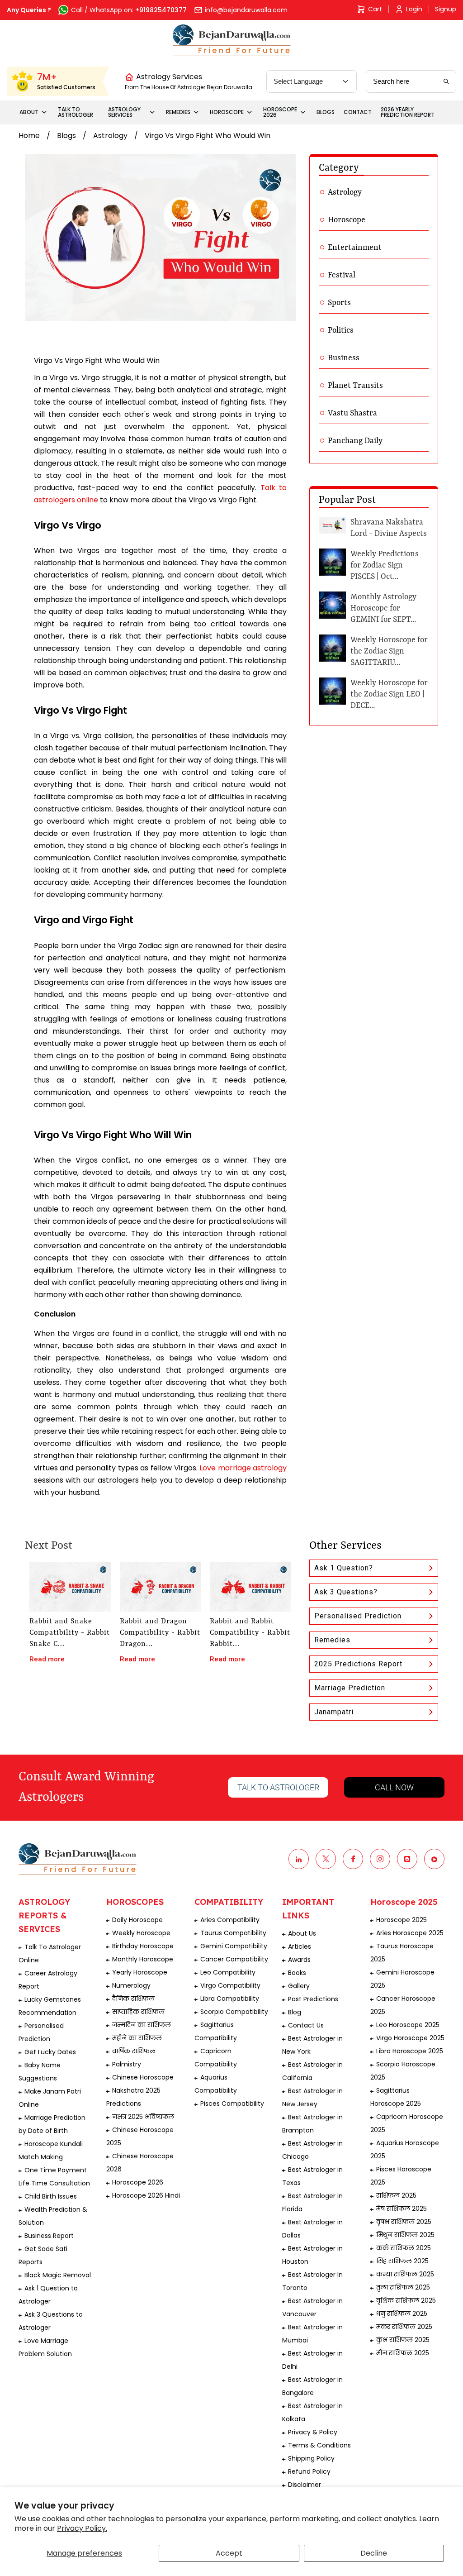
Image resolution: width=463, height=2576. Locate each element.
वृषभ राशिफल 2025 (404, 2222)
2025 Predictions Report (358, 1664)
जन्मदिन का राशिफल (142, 2025)
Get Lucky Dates (50, 2052)
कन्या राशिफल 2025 (405, 2274)
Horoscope (347, 220)
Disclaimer (305, 2485)
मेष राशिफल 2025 (402, 2209)
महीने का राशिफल (137, 2038)
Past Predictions (313, 1999)
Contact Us (306, 2025)
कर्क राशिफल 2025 (404, 2248)
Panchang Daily (355, 441)
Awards (299, 1960)
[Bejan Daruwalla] (232, 40)
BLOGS (326, 112)
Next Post (49, 1546)
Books (297, 1973)
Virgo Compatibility (230, 1985)
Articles (300, 1946)
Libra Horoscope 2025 (410, 2051)
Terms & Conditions (319, 2445)
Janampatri (334, 1712)
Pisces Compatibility (232, 2104)
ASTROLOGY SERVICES (124, 112)
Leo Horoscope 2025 (408, 2025)
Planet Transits (355, 386)
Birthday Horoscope (143, 1946)
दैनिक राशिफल (133, 1999)
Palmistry (127, 2064)
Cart (375, 9)
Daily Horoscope (137, 1920)
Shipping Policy (311, 2458)
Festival (342, 275)
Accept (229, 2553)
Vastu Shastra (352, 413)
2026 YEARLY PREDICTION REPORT (408, 112)
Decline (374, 2553)
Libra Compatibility (230, 1999)
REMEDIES (178, 112)
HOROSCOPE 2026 (280, 112)
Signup (446, 9)
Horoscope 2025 (402, 1920)
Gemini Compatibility (234, 1946)
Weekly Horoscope (141, 1933)
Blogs (66, 136)
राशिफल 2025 (396, 2195)
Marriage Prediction (350, 1688)
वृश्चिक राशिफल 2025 (406, 2300)
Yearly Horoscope (140, 1972)
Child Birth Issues (51, 2196)
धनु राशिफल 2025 (402, 2314)
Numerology (131, 1985)
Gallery (299, 1986)
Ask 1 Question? (344, 1568)
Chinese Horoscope (143, 2077)
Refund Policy (309, 2471)
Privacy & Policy (313, 2432)
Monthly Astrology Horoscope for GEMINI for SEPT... (383, 608)
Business (344, 358)
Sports (339, 303)
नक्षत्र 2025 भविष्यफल (143, 2117)
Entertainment (355, 248)
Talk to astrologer (278, 1787)
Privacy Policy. (82, 2528)
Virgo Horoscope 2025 (410, 2038)
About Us (302, 1933)
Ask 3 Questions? (346, 1592)
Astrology (110, 136)
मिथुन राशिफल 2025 (405, 2235)
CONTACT (358, 112)
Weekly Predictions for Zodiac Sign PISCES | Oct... (385, 565)
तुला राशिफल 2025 (403, 2287)
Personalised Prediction (358, 1616)
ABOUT (29, 112)
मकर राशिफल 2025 (404, 2327)
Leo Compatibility (228, 1972)
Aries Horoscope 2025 (410, 1933)
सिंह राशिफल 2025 (402, 2261)
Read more (47, 1659)
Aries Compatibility (230, 1920)
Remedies (332, 1640)
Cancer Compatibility (234, 1959)
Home (29, 136)
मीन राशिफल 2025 (403, 2353)
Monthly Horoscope (143, 1959)
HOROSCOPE (227, 112)
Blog (295, 2012)
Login (414, 9)
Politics (341, 330)
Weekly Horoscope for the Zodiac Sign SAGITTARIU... (389, 651)
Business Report (49, 2236)
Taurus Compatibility (233, 1933)
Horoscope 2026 (138, 2182)
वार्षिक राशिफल (134, 2051)
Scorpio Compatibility (234, 2012)
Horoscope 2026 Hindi (146, 2195)
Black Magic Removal (58, 2275)
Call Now (394, 1787)
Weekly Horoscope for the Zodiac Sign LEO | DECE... (389, 694)
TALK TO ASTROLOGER (76, 112)
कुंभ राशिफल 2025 (403, 2340)
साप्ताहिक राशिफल (138, 2012)
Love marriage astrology (243, 1468)
